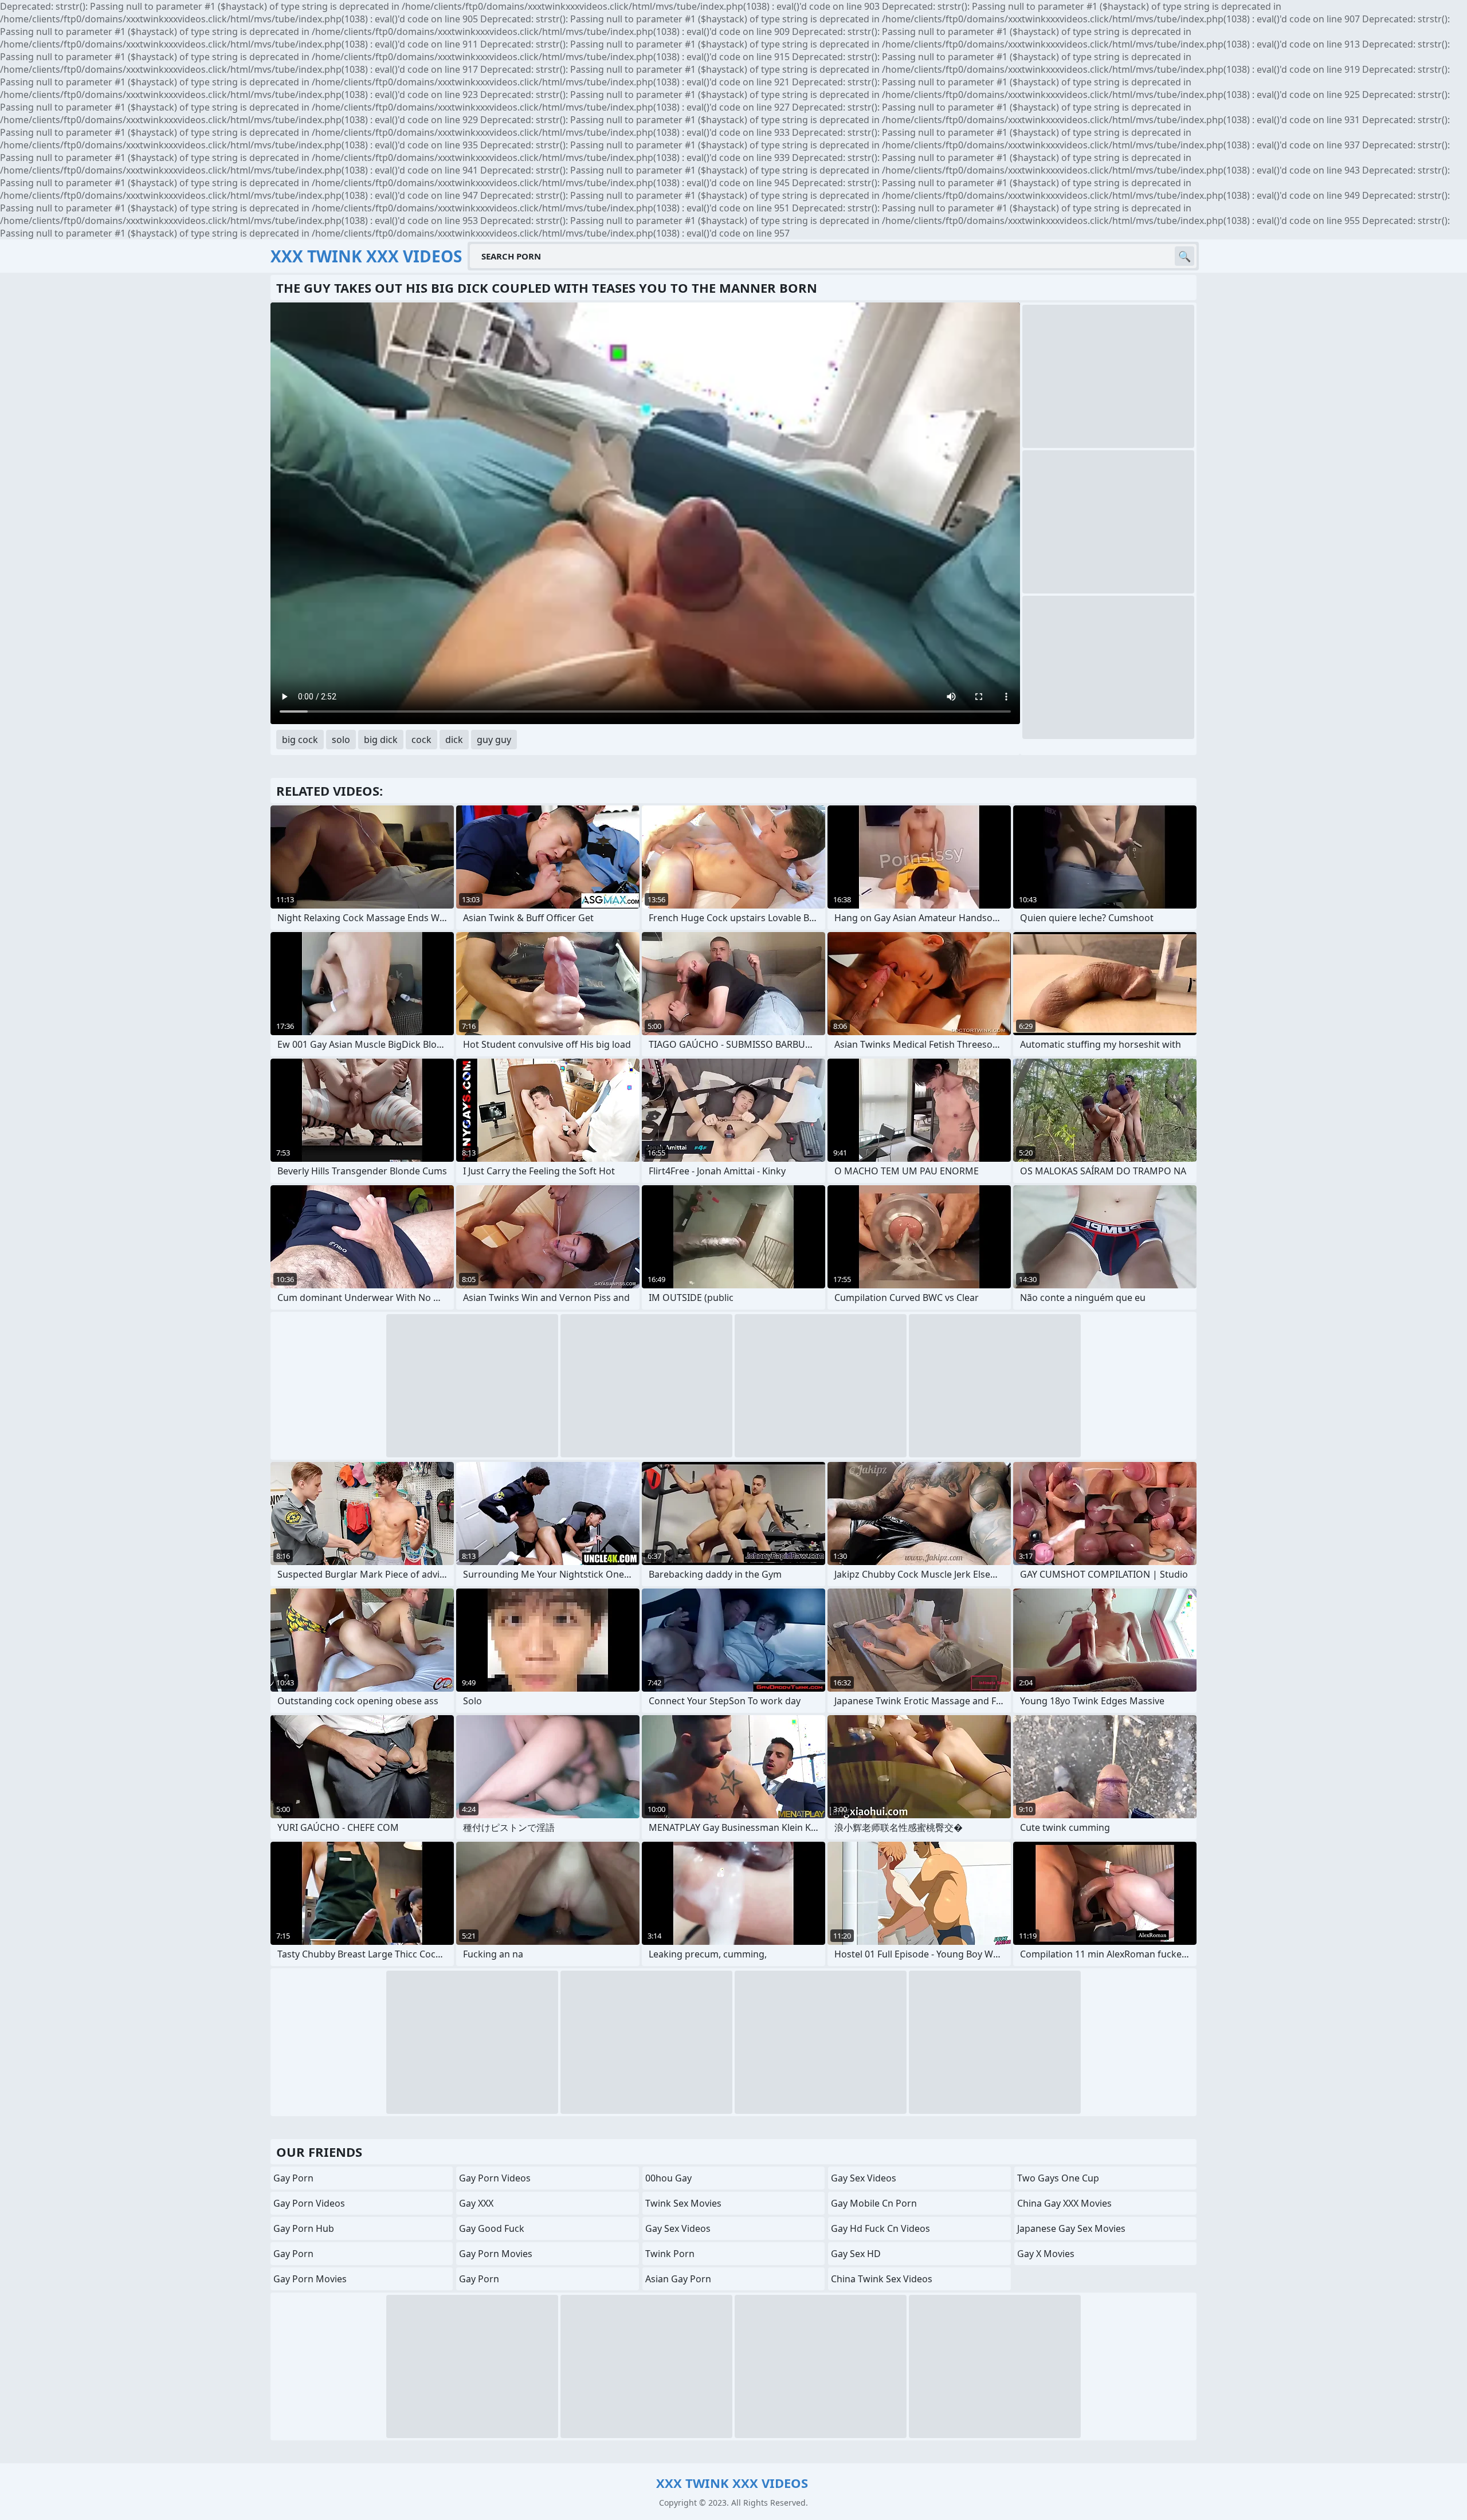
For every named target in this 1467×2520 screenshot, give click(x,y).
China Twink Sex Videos (882, 2279)
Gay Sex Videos (678, 2228)
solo (341, 740)
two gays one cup (1058, 2178)
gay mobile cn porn (874, 2203)
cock (421, 740)
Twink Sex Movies (683, 2203)
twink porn (670, 2254)
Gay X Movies (1046, 2254)
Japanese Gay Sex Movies (1071, 2228)
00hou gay (668, 2178)
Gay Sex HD (856, 2254)
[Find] (1184, 256)
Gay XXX (476, 2203)
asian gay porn (678, 2279)
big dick (381, 740)
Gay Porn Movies (310, 2279)
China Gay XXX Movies (1064, 2203)
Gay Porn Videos (309, 2203)
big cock (300, 740)
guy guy (494, 740)
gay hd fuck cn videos (880, 2228)
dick (454, 740)
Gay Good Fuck (492, 2228)
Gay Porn (293, 2178)
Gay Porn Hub (304, 2228)
